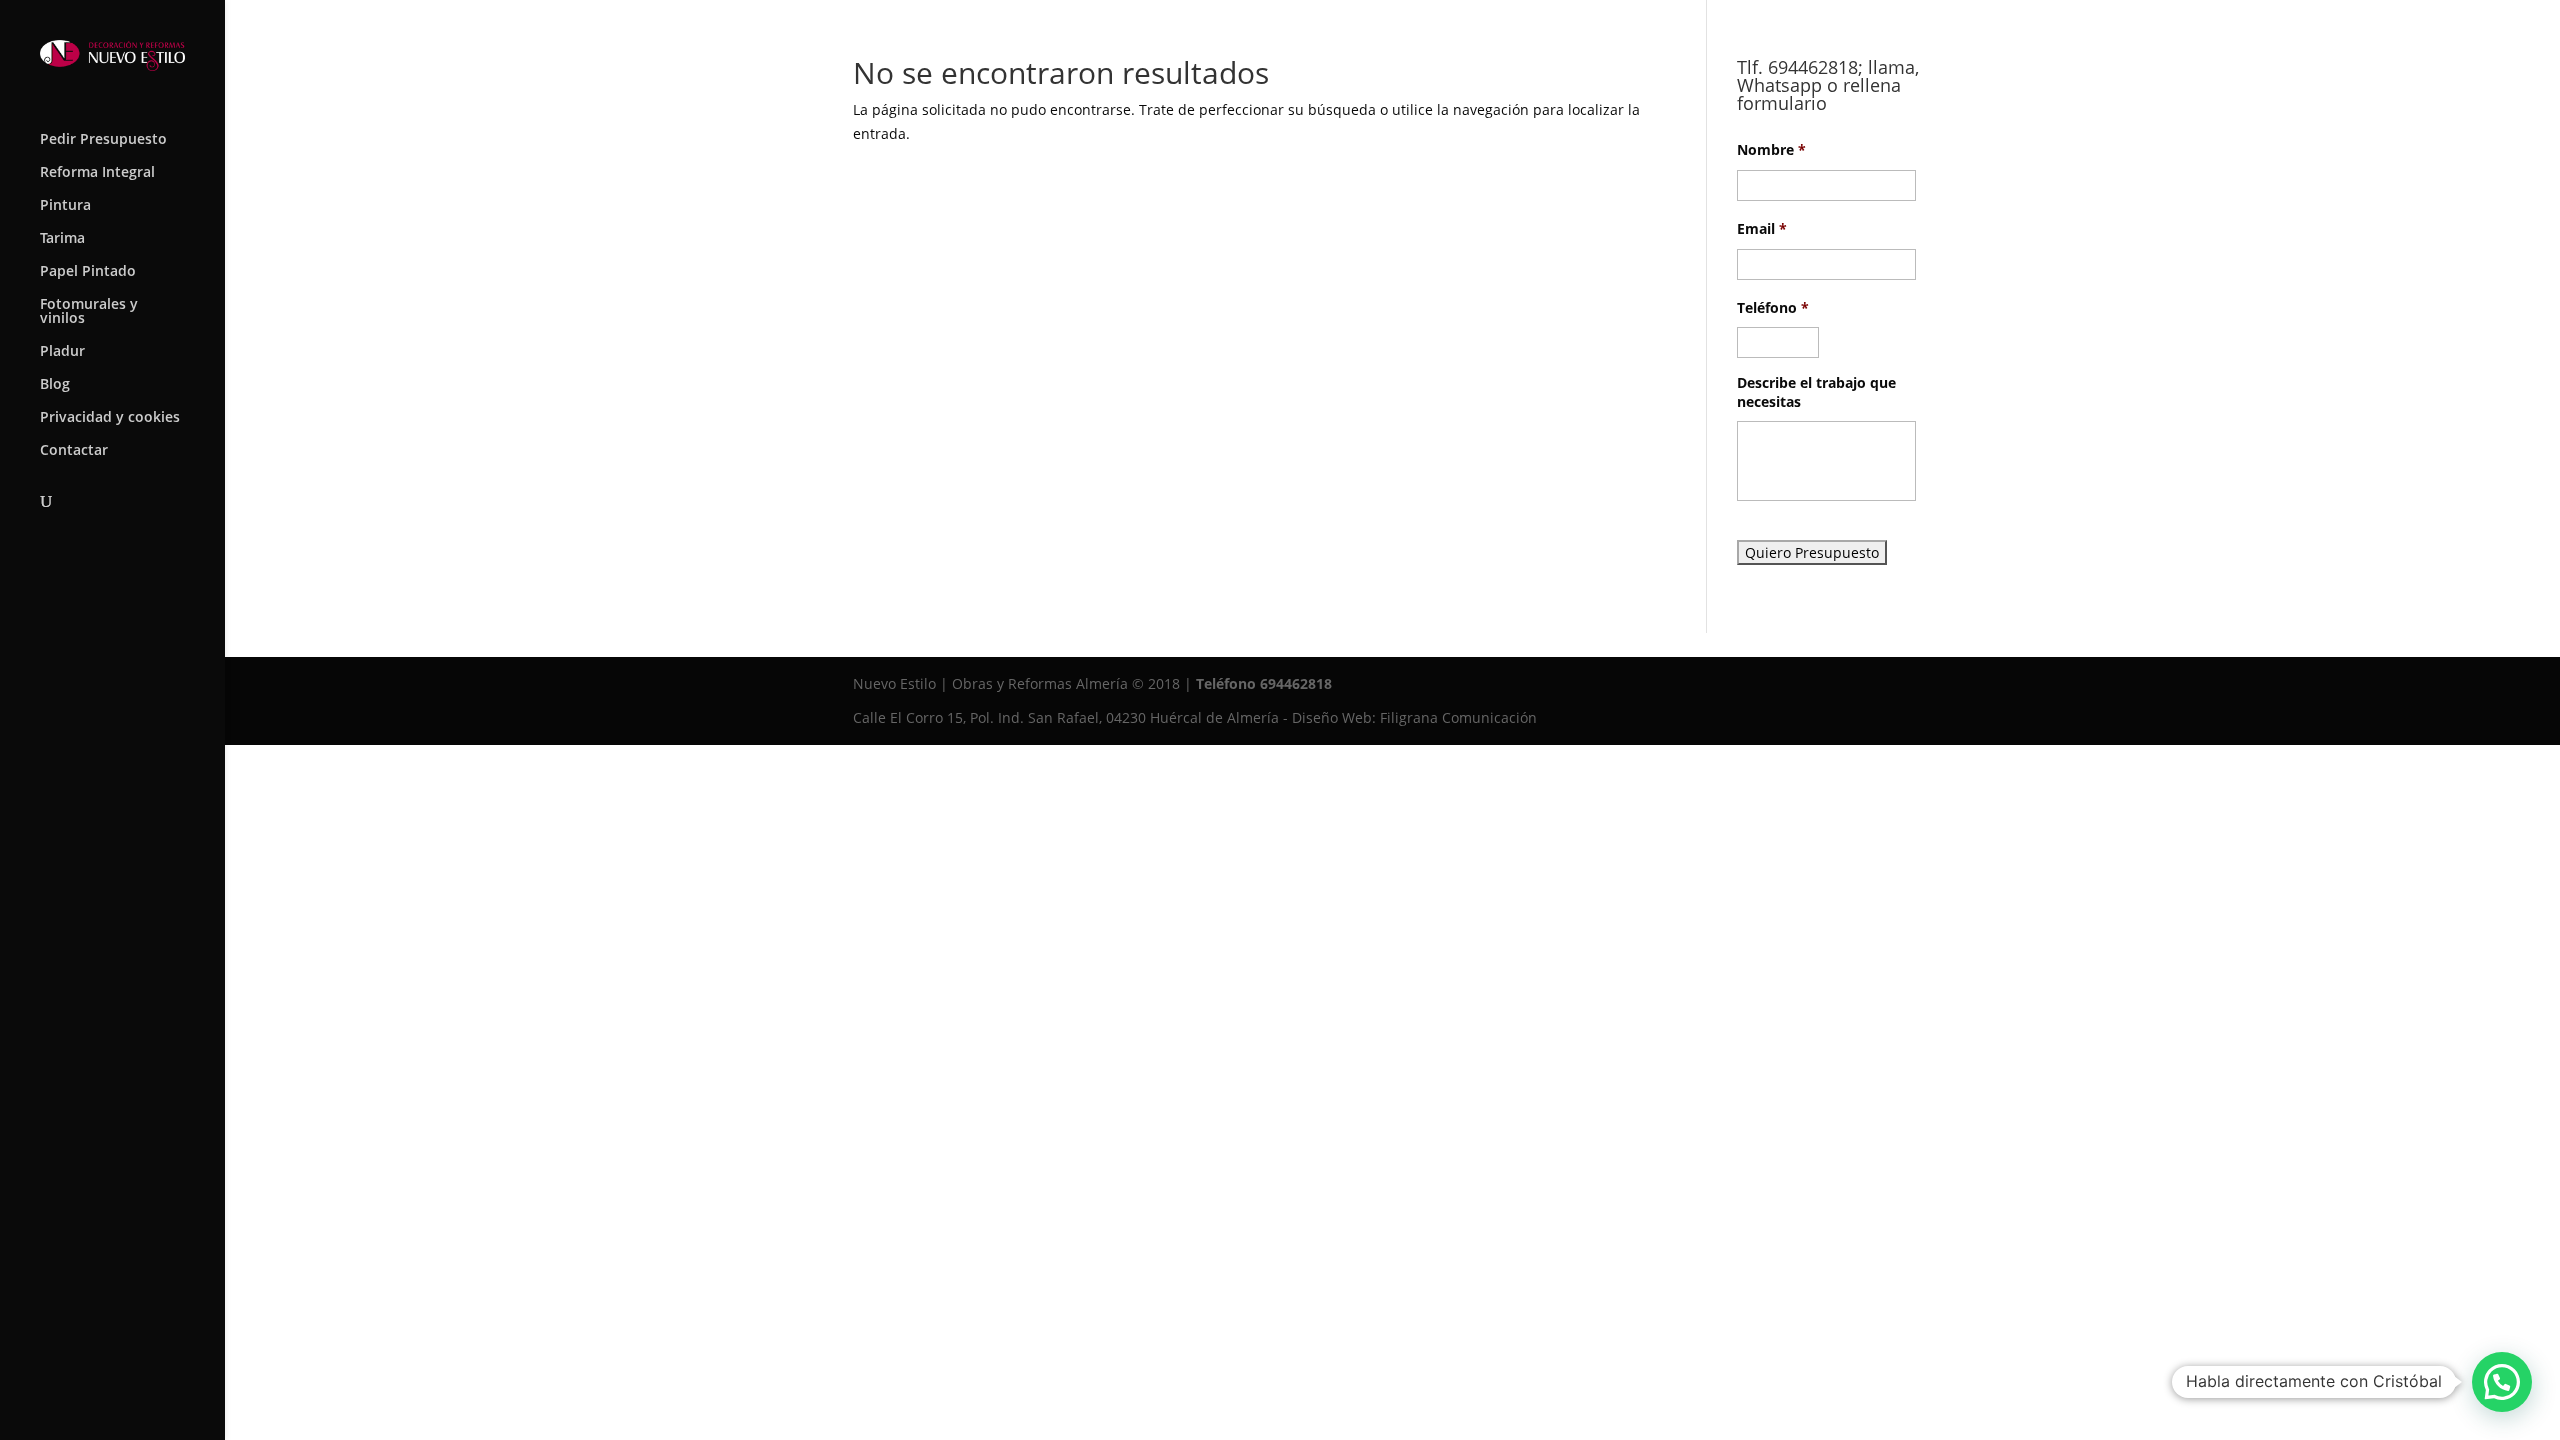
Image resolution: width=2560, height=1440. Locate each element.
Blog (55, 385)
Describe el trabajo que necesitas (1816, 392)
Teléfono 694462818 (1264, 683)
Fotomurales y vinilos (89, 312)
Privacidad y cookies (110, 418)
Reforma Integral (97, 173)
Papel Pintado (88, 272)
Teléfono (1773, 308)
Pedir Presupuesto (103, 140)
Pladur (62, 352)
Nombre (1771, 150)
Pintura (65, 206)
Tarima (62, 239)
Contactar (74, 451)
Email (1762, 229)
